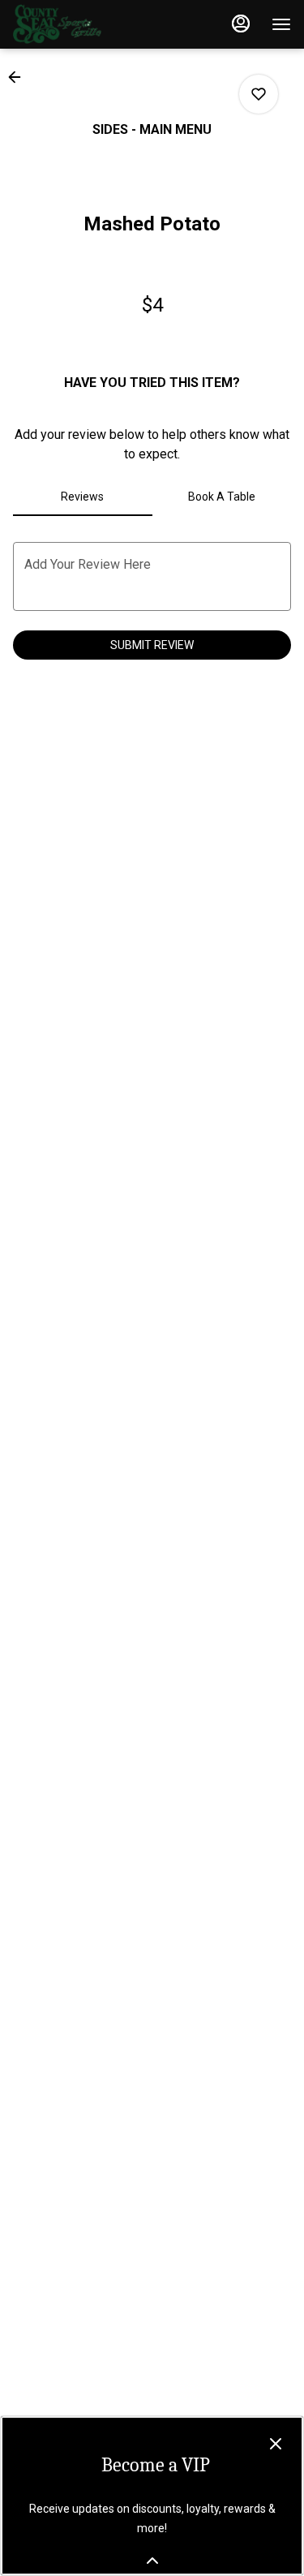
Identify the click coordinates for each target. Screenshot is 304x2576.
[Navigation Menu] (281, 24)
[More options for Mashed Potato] (259, 94)
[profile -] (241, 24)
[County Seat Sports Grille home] (86, 24)
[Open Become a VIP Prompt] (152, 2561)
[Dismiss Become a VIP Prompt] (276, 2444)
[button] (19, 77)
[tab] (83, 497)
